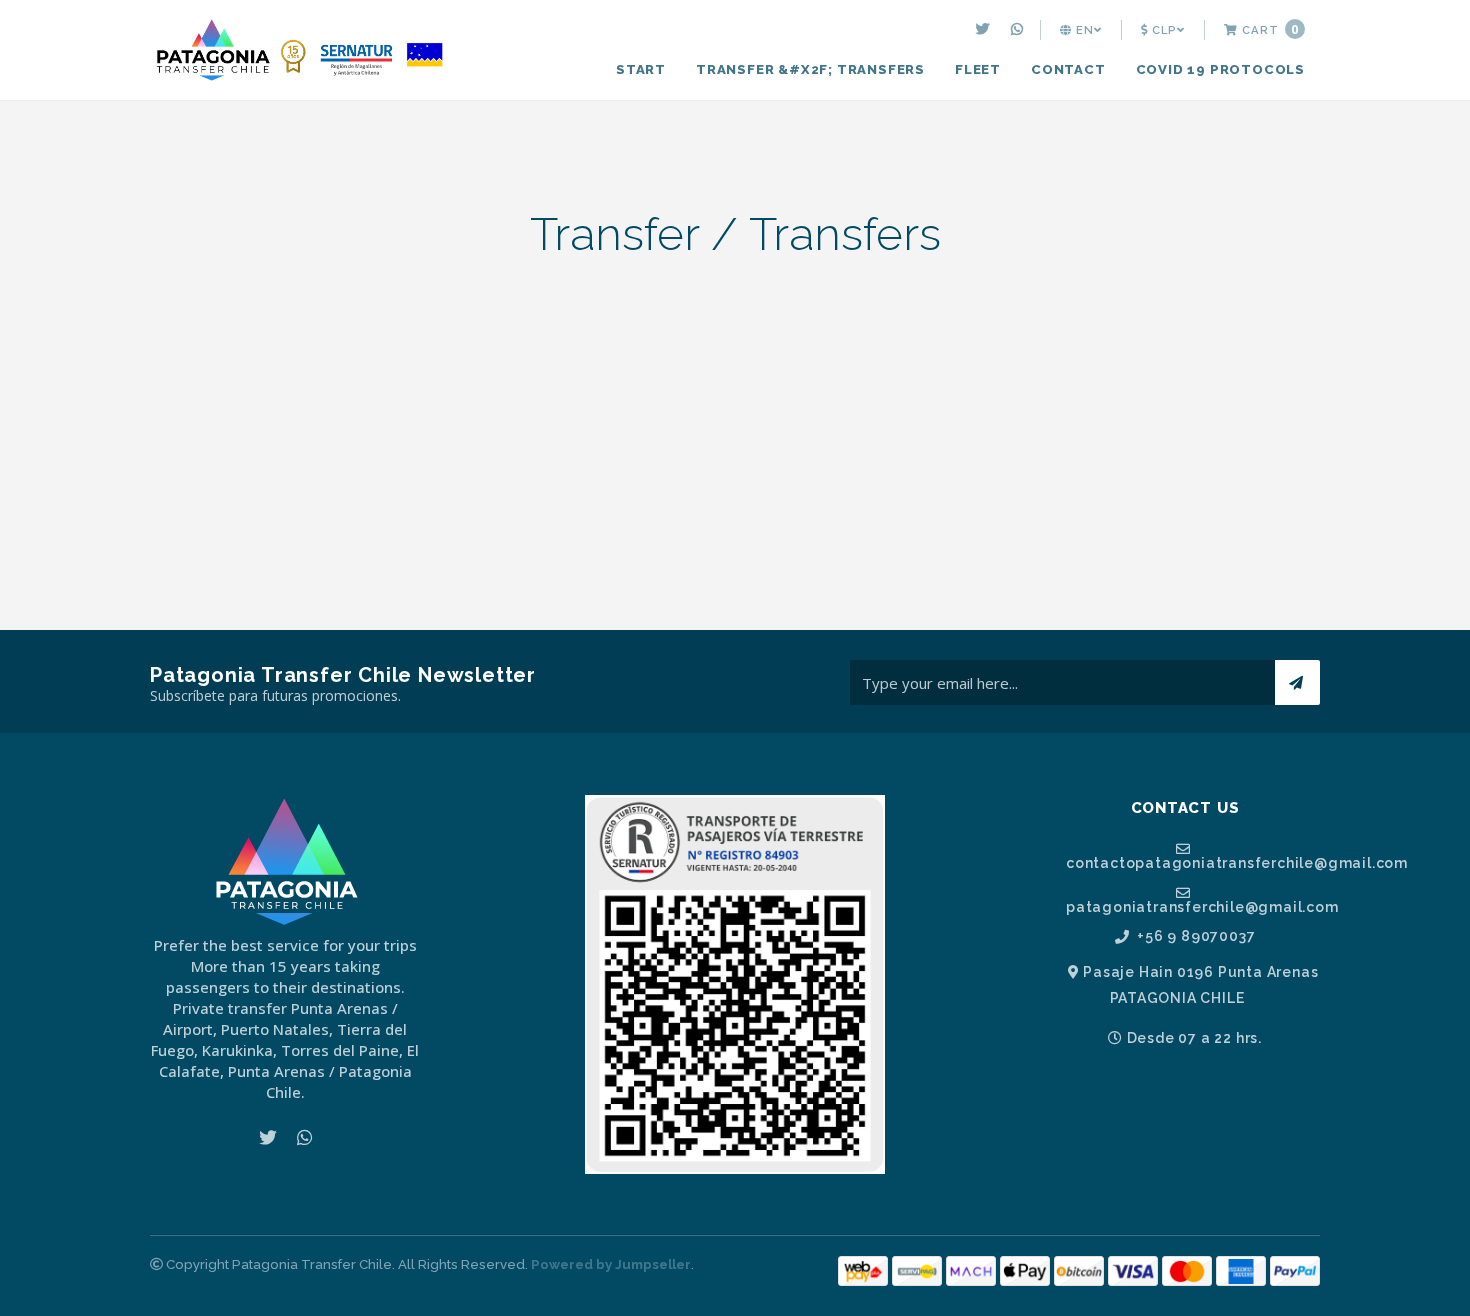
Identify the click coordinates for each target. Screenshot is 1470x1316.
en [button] (1083, 30)
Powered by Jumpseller (611, 1264)
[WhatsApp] (1019, 30)
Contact (1068, 69)
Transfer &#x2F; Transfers (810, 69)
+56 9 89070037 (1194, 936)
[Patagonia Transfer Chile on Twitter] (985, 30)
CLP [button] (1162, 30)
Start (641, 69)
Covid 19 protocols (1220, 69)
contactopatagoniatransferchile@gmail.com (1193, 862)
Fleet (978, 69)
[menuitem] (985, 30)
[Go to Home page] (300, 52)
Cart (1268, 29)
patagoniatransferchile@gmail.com (1193, 906)
